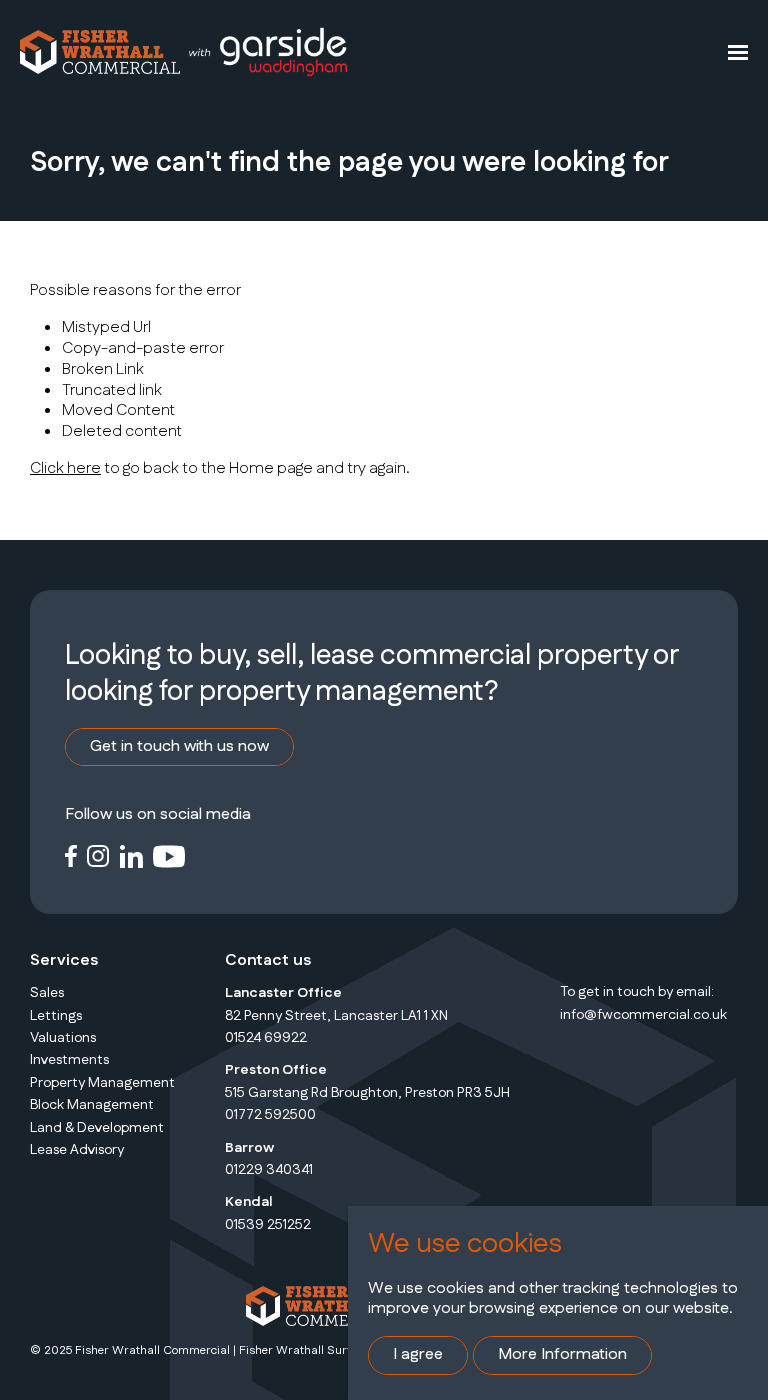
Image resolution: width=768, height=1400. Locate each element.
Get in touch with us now (179, 746)
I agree (418, 1354)
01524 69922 (266, 1038)
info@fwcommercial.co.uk (643, 1015)
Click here (65, 468)
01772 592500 (270, 1115)
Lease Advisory (77, 1150)
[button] (738, 52)
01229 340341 (269, 1170)
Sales (47, 993)
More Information (562, 1354)
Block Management (92, 1105)
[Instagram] (98, 855)
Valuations (63, 1038)
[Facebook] (71, 855)
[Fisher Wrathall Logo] (100, 51)
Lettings (56, 1016)
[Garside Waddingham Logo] (267, 52)
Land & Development (97, 1128)
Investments (69, 1060)
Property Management (102, 1083)
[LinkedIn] (131, 855)
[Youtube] (169, 855)
